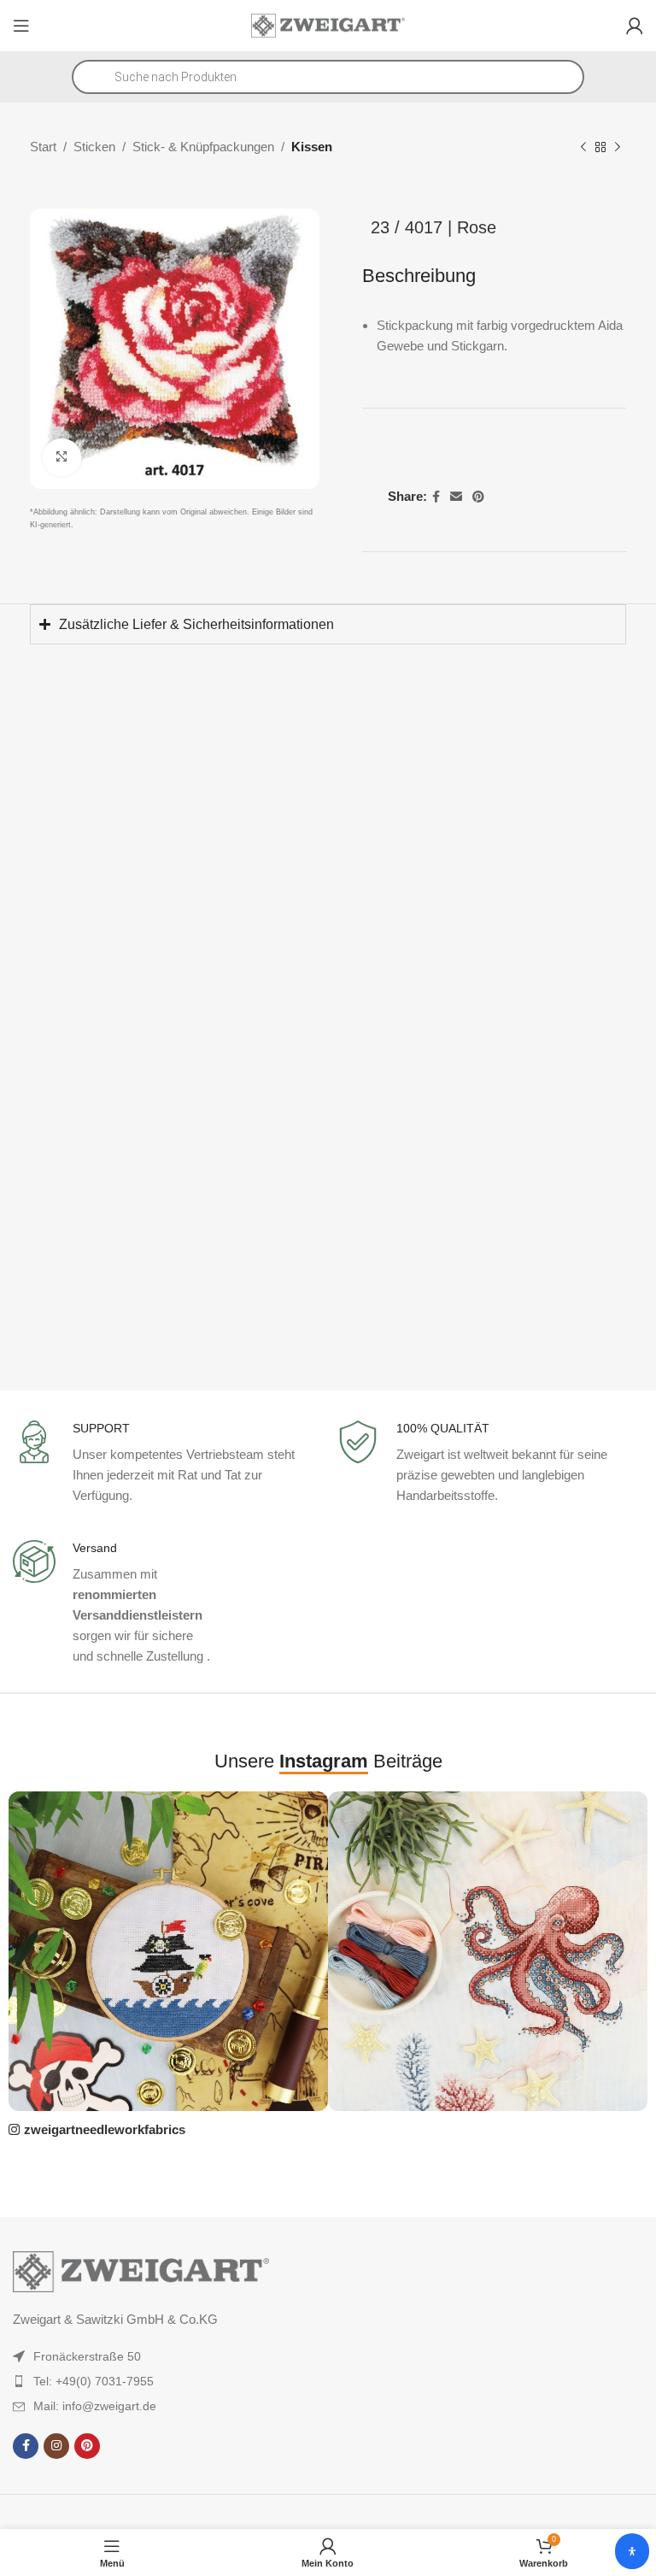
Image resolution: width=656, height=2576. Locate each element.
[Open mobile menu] (21, 26)
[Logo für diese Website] (328, 24)
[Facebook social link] (436, 497)
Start (43, 147)
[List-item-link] (142, 2356)
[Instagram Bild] (168, 1951)
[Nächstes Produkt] (618, 148)
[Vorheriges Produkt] (583, 148)
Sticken (94, 147)
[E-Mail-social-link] (456, 497)
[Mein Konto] (635, 26)
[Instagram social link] (56, 2446)
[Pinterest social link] (478, 497)
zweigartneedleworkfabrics (105, 2129)
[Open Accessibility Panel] (632, 2551)
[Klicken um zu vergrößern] (62, 458)
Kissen (312, 147)
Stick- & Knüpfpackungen (203, 147)
